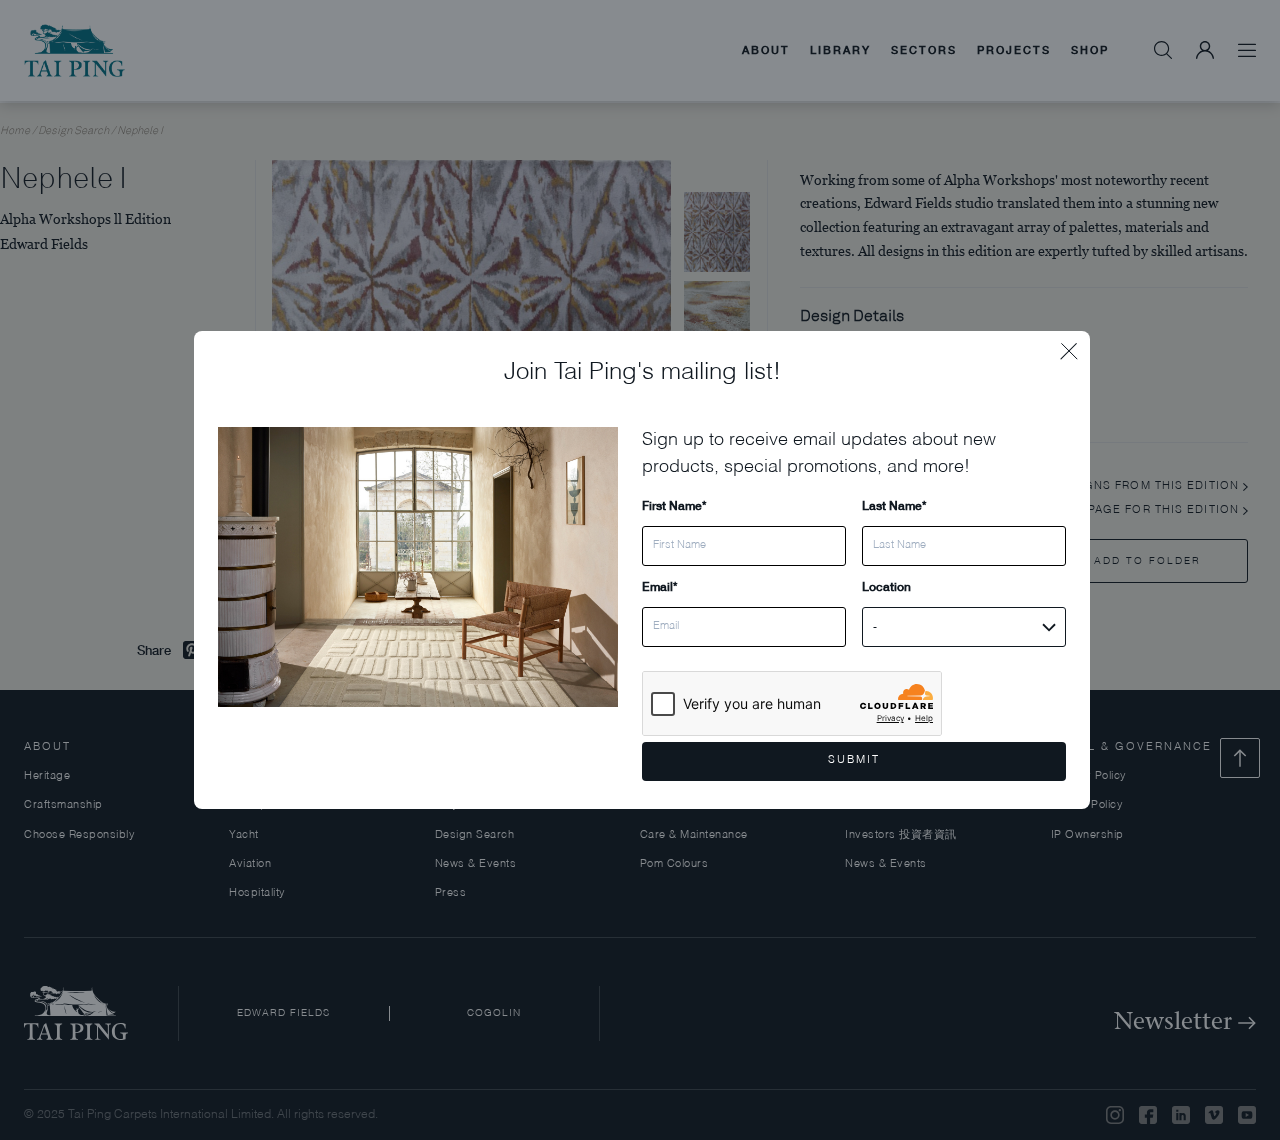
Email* (659, 586)
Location (886, 586)
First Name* (674, 505)
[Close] (1075, 346)
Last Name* (894, 505)
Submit (854, 760)
